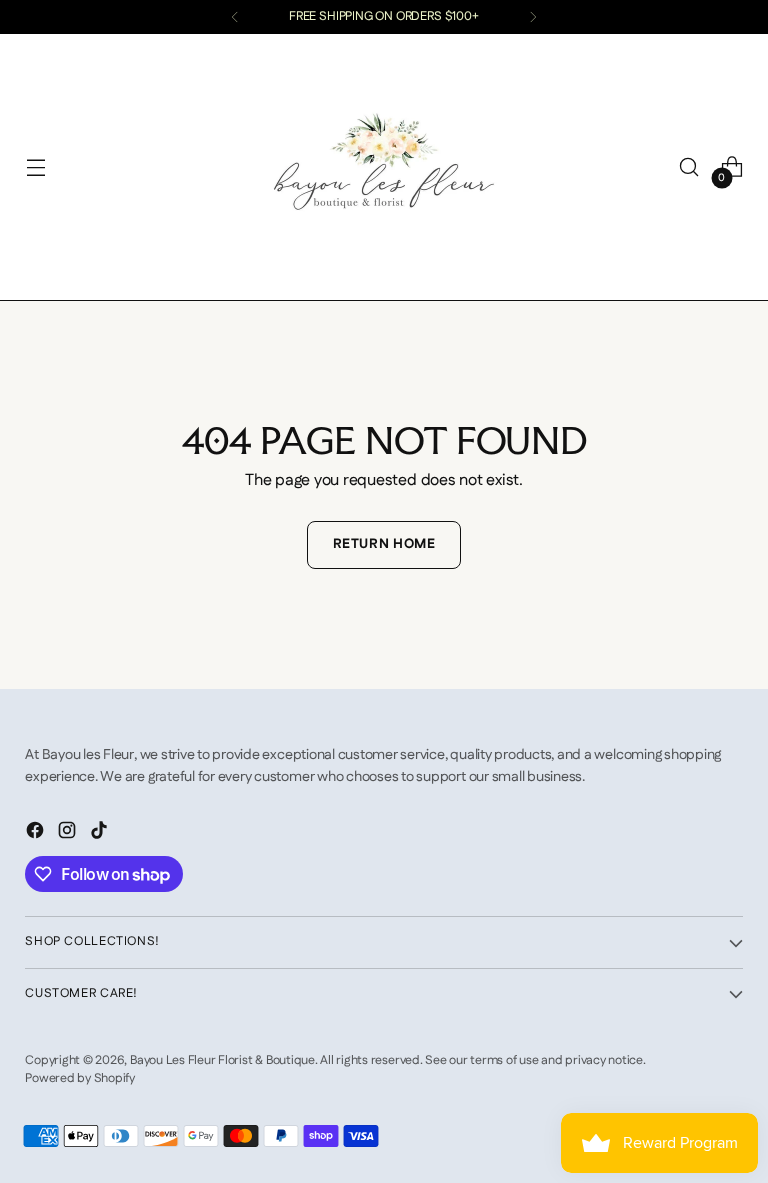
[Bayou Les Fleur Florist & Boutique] (384, 167)
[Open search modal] (689, 167)
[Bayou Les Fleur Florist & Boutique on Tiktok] (101, 834)
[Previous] (235, 17)
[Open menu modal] (35, 167)
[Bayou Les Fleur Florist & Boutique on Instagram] (69, 834)
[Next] (533, 17)
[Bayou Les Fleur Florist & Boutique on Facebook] (37, 834)
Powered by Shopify (80, 1078)
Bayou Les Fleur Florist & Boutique (222, 1060)
